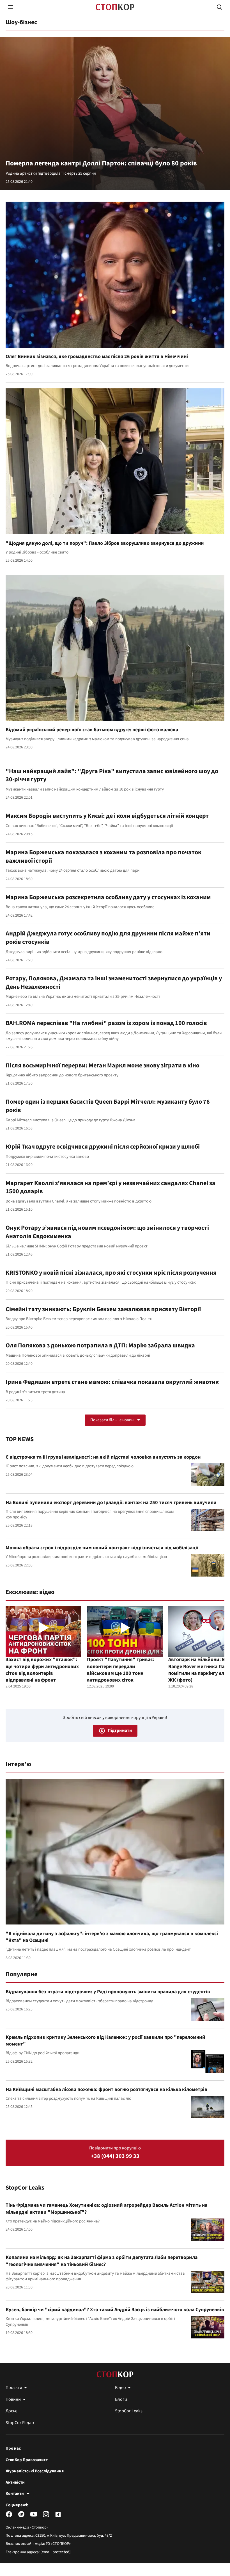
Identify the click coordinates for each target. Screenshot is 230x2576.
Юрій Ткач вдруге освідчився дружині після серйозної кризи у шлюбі (103, 1147)
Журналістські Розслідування (35, 2471)
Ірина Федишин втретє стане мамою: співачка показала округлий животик (112, 1382)
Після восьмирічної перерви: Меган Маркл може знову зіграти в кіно (103, 1065)
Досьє (11, 2411)
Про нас (13, 2449)
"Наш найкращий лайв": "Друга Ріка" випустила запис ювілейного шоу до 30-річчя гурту (112, 775)
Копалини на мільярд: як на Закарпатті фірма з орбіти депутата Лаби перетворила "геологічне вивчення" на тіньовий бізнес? (102, 2261)
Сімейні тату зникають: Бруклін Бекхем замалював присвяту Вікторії (103, 1309)
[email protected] (56, 2552)
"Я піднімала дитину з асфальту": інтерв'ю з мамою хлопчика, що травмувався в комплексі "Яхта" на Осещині (112, 1937)
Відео (120, 2388)
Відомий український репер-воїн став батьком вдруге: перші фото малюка (92, 730)
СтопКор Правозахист (27, 2460)
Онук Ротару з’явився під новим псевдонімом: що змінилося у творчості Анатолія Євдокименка (107, 1232)
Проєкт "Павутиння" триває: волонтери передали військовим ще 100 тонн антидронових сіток (120, 1670)
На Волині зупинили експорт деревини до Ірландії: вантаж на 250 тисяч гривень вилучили (111, 1503)
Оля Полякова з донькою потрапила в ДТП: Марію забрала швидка (100, 1345)
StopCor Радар (20, 2423)
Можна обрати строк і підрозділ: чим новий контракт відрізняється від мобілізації (102, 1548)
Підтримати (120, 1730)
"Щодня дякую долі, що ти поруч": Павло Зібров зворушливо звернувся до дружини (105, 543)
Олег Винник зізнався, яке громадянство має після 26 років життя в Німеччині (97, 357)
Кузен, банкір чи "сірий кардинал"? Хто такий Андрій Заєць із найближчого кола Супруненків (115, 2310)
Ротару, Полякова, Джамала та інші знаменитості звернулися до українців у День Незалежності (114, 983)
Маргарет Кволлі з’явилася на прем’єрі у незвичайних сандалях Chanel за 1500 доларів (111, 1187)
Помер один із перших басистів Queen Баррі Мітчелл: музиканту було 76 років (108, 1106)
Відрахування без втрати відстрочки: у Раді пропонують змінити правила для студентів (108, 1992)
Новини (13, 2399)
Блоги (121, 2399)
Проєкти (14, 2388)
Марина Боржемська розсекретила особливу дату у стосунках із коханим (108, 897)
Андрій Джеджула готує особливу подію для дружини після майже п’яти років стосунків (108, 938)
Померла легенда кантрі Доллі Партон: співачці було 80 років (101, 163)
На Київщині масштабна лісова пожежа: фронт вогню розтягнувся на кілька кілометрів (106, 2089)
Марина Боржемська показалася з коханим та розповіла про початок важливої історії (104, 857)
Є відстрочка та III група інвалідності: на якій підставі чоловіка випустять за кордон (103, 1457)
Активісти (15, 2482)
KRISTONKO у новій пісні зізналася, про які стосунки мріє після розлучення (111, 1273)
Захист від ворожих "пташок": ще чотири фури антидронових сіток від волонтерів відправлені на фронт (42, 1670)
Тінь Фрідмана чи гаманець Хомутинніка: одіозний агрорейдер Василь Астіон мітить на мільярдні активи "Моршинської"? (106, 2209)
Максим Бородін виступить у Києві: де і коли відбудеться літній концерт (107, 816)
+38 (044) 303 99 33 (115, 2156)
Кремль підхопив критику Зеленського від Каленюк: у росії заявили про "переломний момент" (105, 2041)
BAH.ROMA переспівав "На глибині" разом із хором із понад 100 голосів (106, 1023)
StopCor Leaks (25, 2188)
